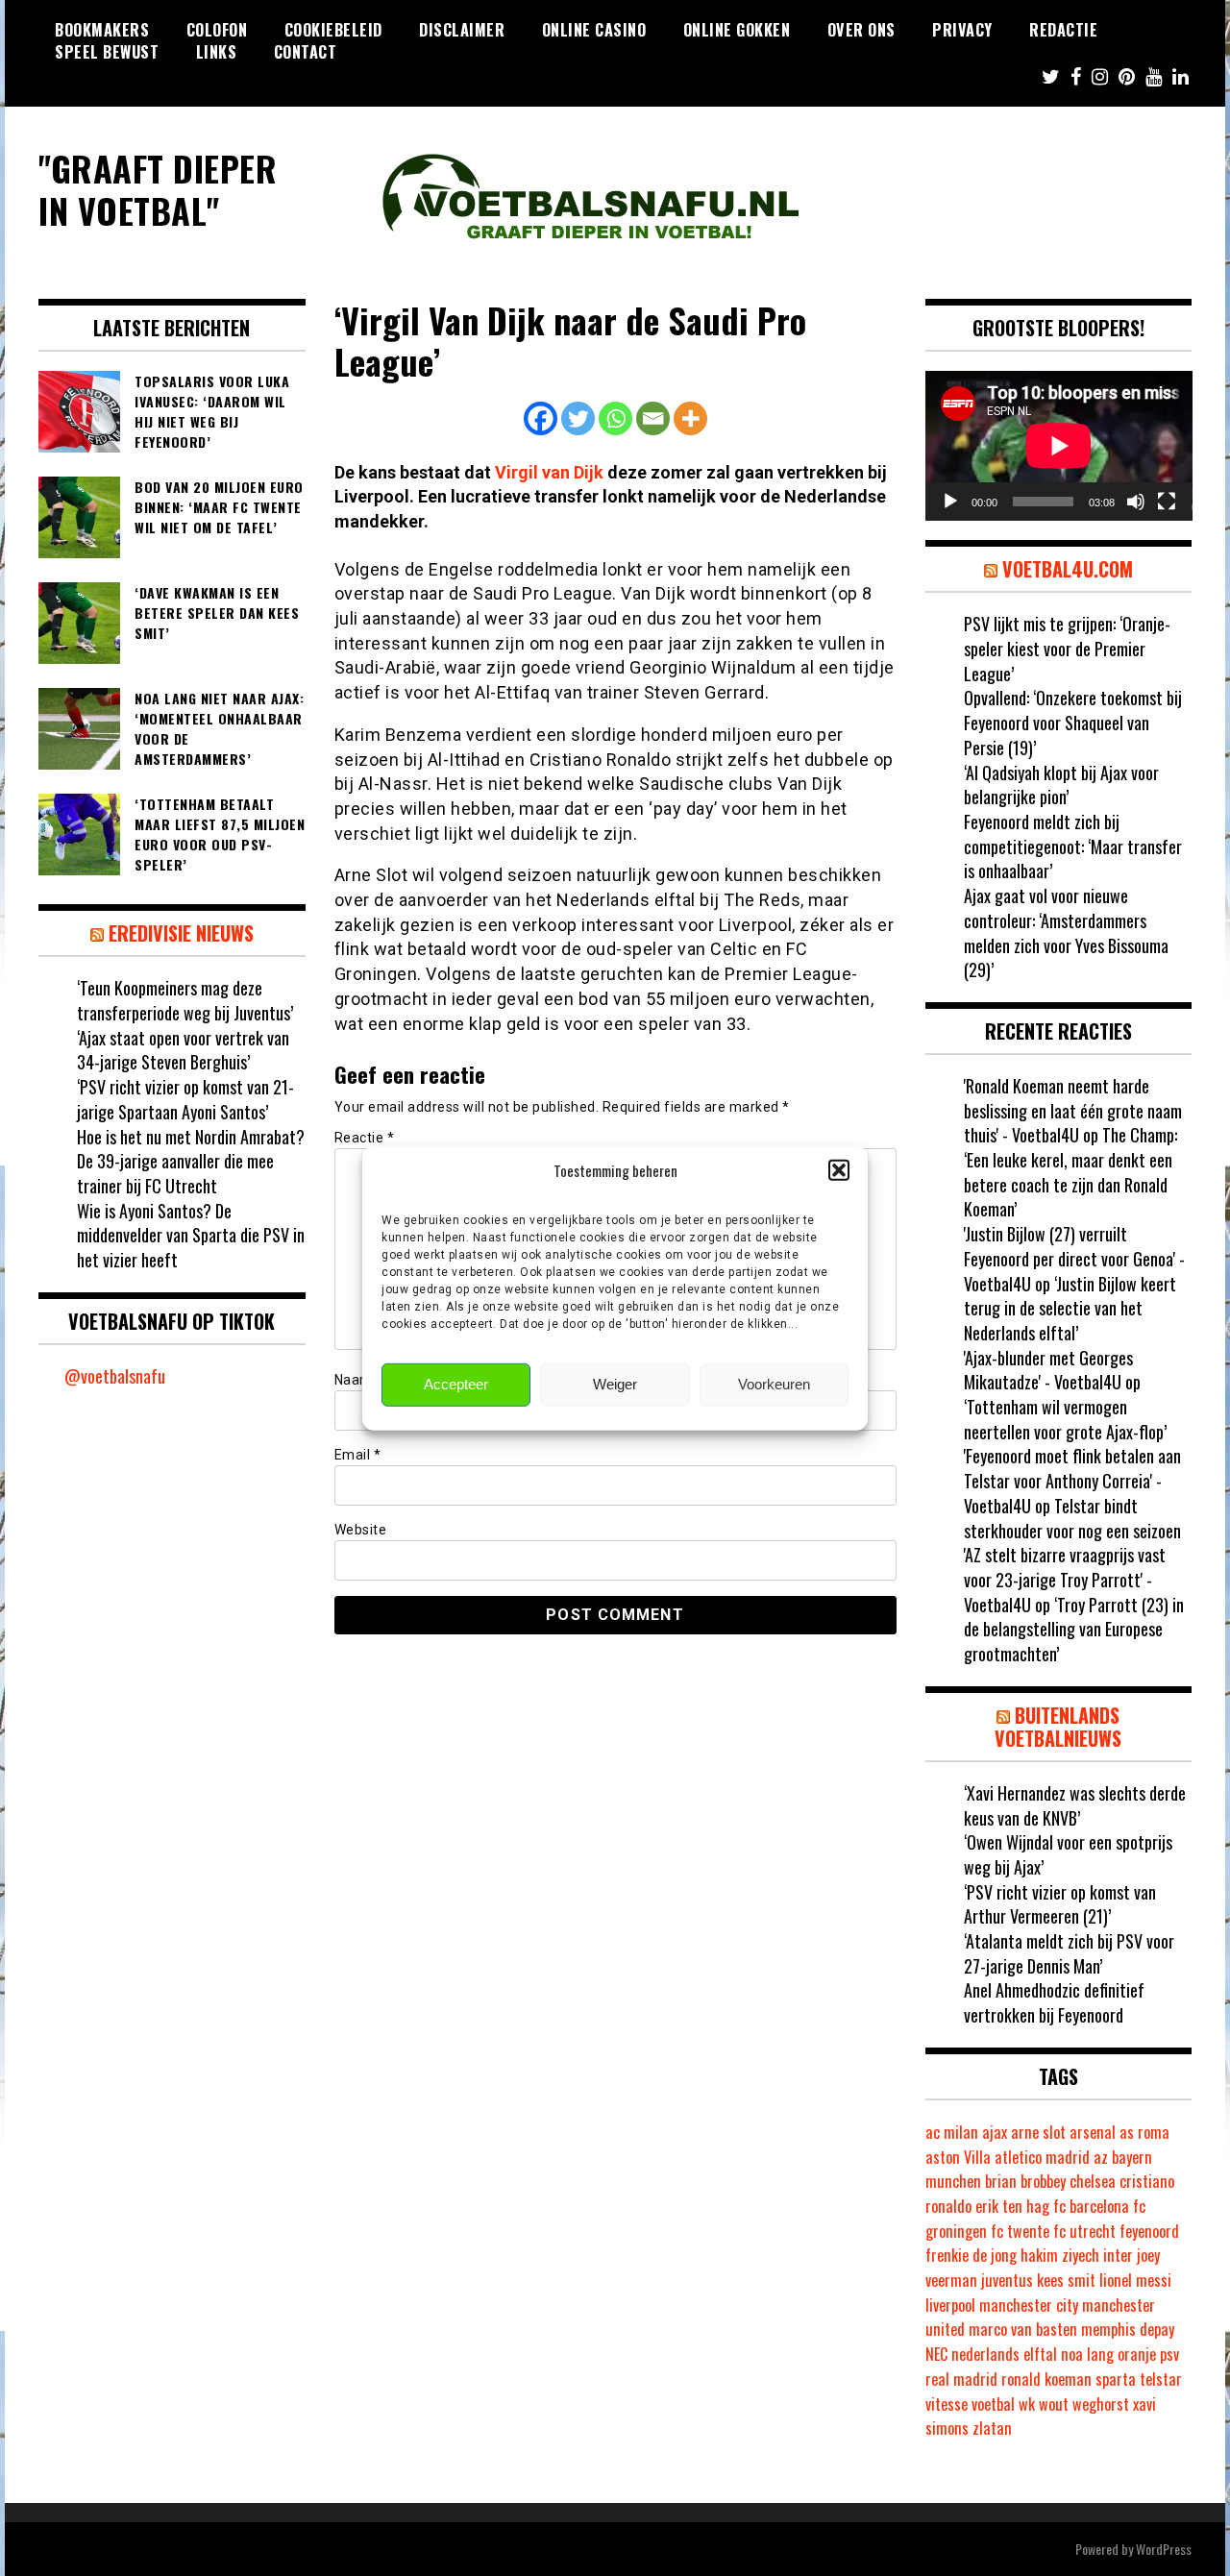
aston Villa (958, 2157)
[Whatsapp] (615, 418)
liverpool (950, 2305)
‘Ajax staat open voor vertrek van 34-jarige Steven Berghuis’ (183, 1050)
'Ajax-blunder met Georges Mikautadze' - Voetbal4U (1048, 1370)
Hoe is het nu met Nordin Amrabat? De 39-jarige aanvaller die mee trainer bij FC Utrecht (191, 1161)
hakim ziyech (1060, 2255)
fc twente (1020, 2231)
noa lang (1087, 2354)
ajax (995, 2132)
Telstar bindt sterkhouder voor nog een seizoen (1072, 1518)
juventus (1007, 2280)
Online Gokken (737, 30)
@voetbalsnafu (115, 1376)
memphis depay (1128, 2329)
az (1101, 2157)
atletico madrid (1042, 2157)
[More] (690, 418)
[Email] (653, 418)
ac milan (952, 2132)
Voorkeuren (774, 1384)
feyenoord (1149, 2231)
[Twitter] (578, 418)
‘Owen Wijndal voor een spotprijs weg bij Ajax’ (1068, 1854)
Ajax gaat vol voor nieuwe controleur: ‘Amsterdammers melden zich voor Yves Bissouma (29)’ (1066, 932)
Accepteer (456, 1384)
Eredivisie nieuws (181, 933)
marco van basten (1023, 2329)
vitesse (947, 2404)
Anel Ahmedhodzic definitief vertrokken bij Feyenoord (1054, 2002)
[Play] (950, 502)
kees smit (1066, 2280)
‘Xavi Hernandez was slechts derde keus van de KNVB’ (1075, 1805)
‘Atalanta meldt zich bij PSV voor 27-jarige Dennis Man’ (1069, 1953)
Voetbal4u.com (1068, 569)
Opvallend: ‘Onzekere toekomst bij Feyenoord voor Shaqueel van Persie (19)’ (1073, 722)
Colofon (217, 30)
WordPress (1164, 2549)
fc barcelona (1091, 2206)
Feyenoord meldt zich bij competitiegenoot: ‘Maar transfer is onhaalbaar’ (1073, 846)
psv (1169, 2354)
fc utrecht (1084, 2231)
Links (217, 52)
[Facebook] (541, 418)
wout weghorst (1084, 2404)
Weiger (615, 1384)
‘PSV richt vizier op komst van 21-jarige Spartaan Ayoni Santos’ (185, 1099)
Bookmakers (102, 30)
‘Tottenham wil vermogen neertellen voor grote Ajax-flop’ (1065, 1419)
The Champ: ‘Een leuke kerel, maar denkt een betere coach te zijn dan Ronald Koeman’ (1070, 1172)
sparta (1116, 2379)
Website (361, 1530)
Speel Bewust (107, 52)
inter (1118, 2255)
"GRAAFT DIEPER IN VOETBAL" (158, 188)
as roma (1144, 2132)
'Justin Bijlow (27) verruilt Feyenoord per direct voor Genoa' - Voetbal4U (1074, 1258)
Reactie (365, 1138)
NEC (936, 2354)
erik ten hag (1012, 2206)
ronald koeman (1046, 2379)
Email (358, 1455)
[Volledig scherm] (1167, 502)
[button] (839, 1170)
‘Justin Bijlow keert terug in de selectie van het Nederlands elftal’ (1070, 1308)
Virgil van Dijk (549, 472)
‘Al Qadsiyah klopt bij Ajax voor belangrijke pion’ (1061, 785)
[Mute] (1136, 502)
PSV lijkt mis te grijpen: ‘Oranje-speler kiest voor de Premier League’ (1067, 648)
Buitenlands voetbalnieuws (1058, 1727)
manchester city (1029, 2305)
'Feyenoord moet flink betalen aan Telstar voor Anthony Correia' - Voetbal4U (1072, 1480)
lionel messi (1135, 2280)
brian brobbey (1025, 2181)
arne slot (1038, 2132)
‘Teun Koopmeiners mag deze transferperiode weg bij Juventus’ (185, 1000)
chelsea (1093, 2181)
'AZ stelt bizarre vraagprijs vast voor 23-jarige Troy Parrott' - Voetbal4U (1065, 1579)
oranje (1137, 2354)
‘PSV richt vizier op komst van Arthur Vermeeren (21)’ (1060, 1904)
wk (1027, 2404)
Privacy (962, 30)
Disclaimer (462, 30)
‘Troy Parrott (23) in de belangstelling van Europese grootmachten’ (1074, 1629)
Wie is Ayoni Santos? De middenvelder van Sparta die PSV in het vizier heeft (191, 1235)
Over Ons (861, 30)
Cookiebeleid (333, 30)
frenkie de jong (971, 2255)
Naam (359, 1380)
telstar (1161, 2379)
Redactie (1063, 30)
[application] (1059, 446)
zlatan (992, 2428)
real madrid (961, 2379)
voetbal (993, 2404)
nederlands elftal (1004, 2354)
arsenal (1093, 2132)
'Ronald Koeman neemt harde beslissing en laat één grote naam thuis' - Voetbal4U (1073, 1110)
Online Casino (594, 30)
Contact (306, 52)
